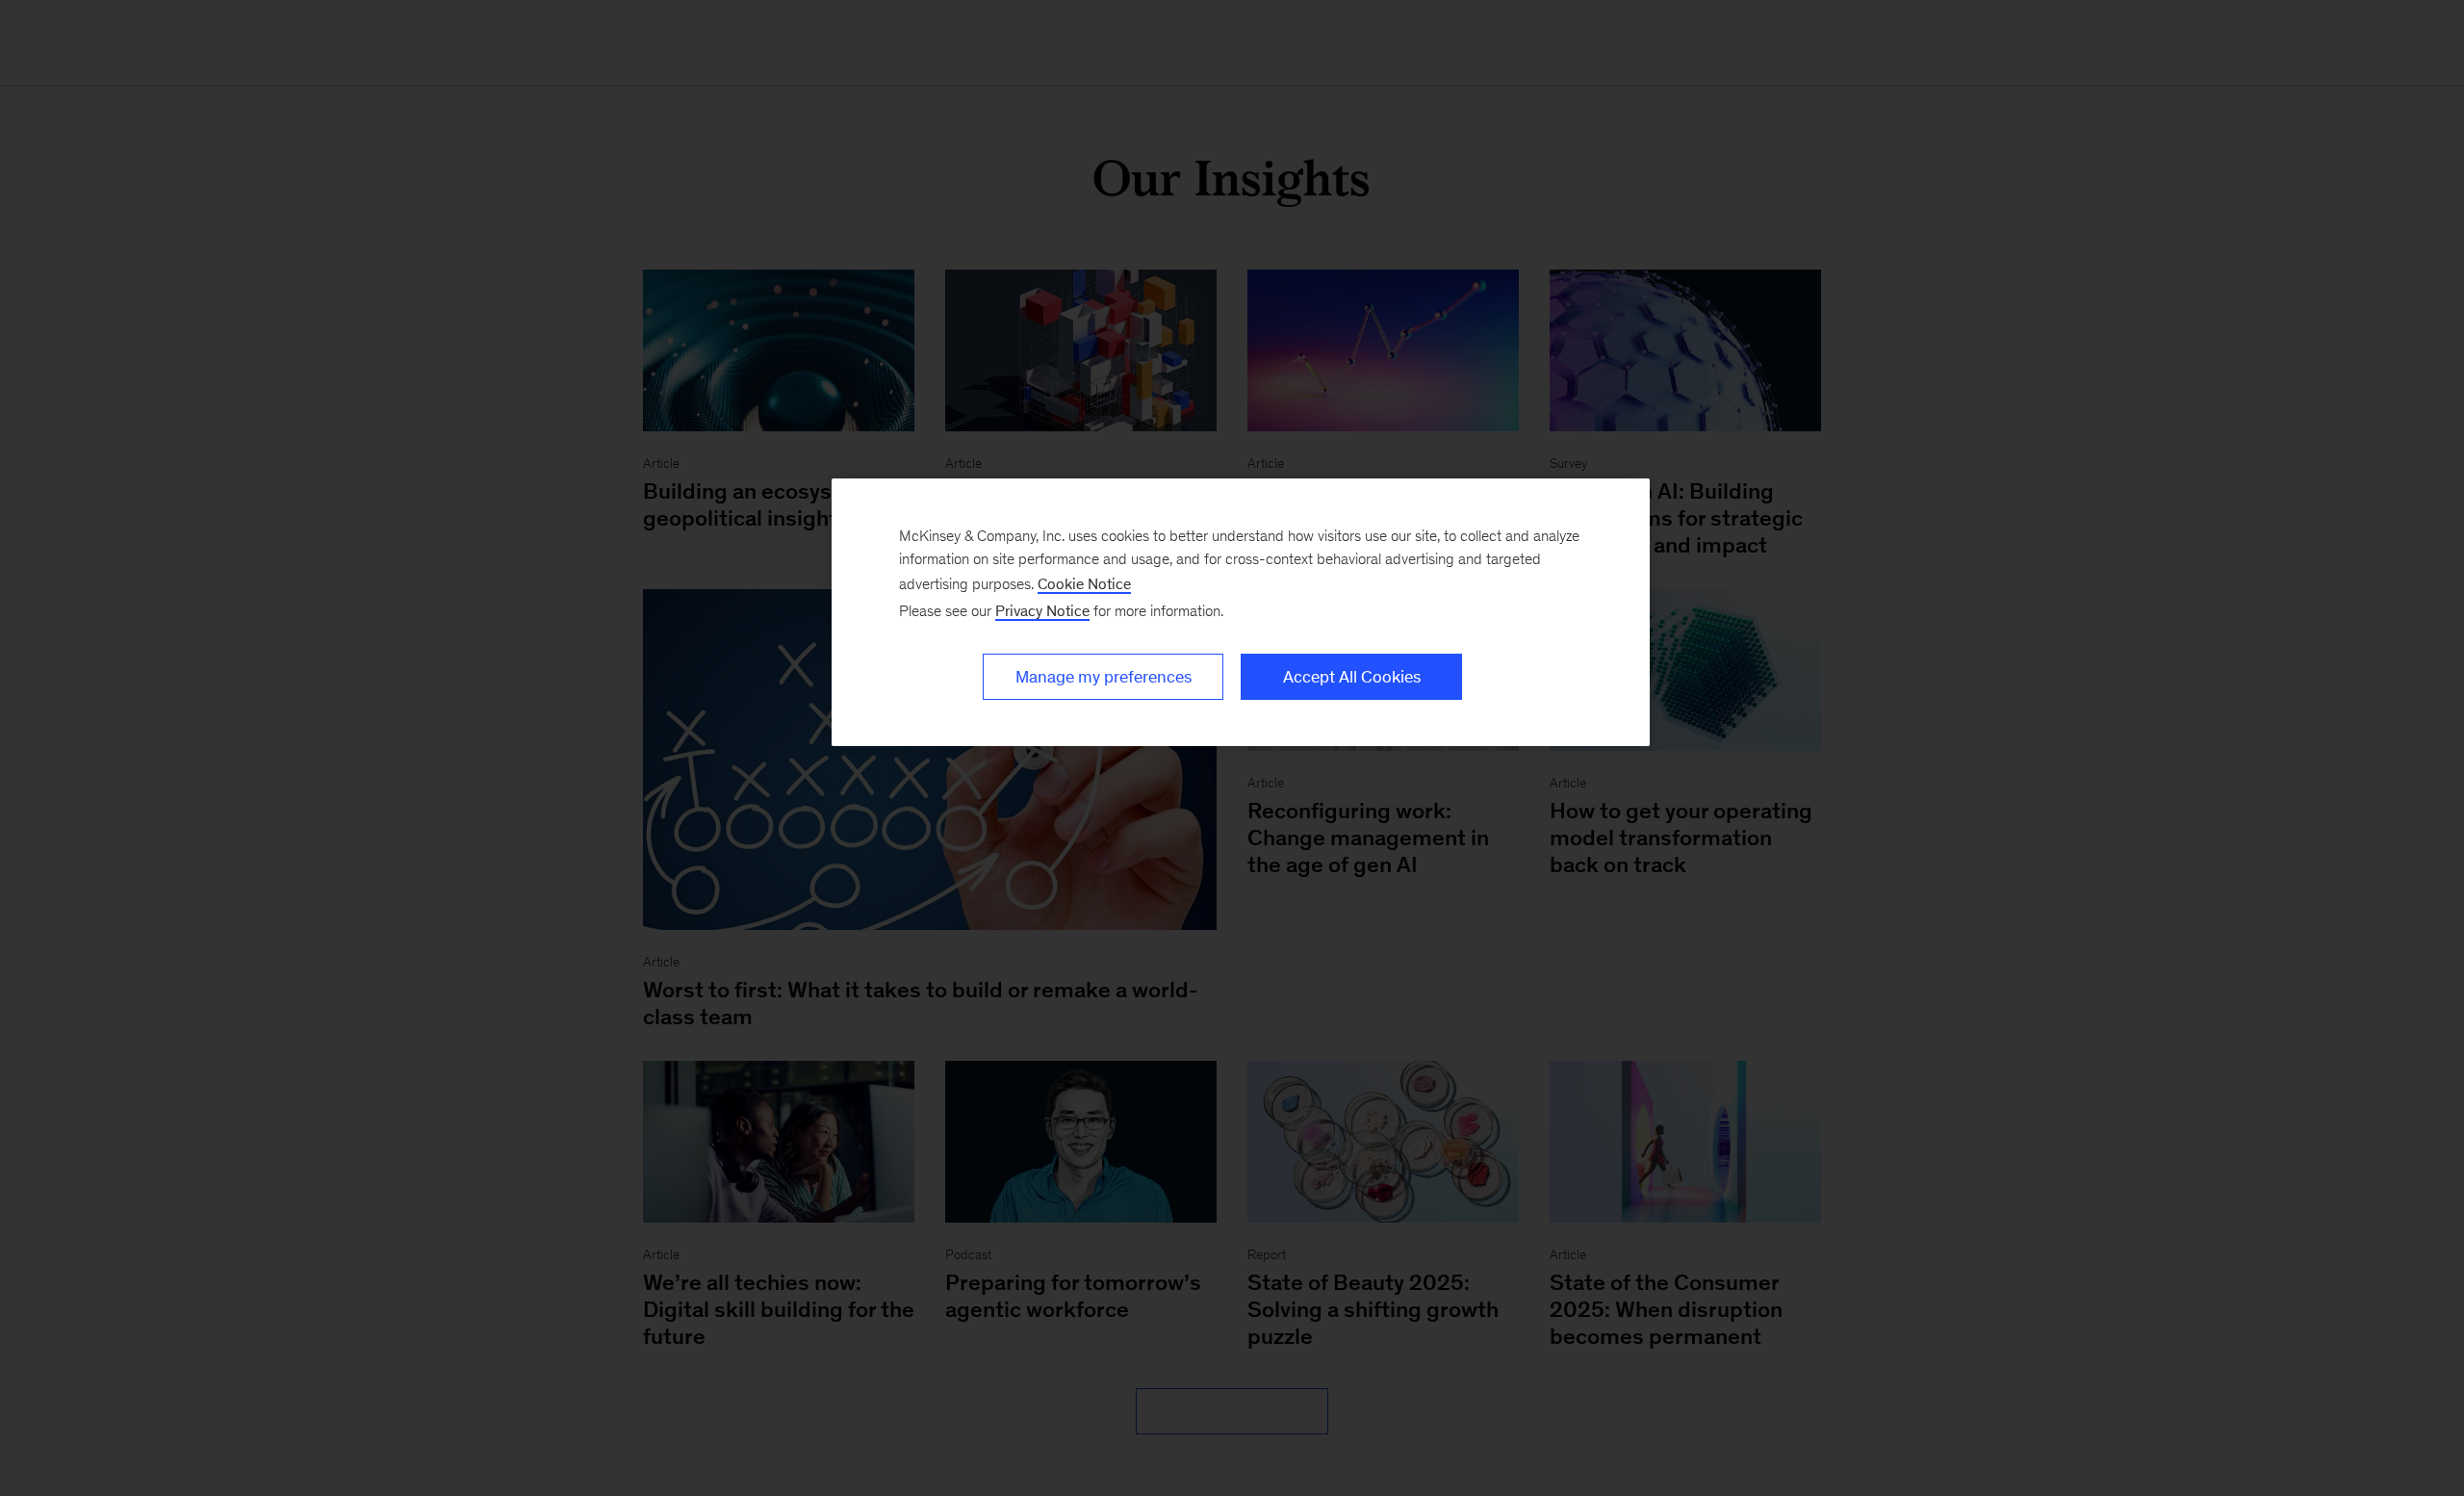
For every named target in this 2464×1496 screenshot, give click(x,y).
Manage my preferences (1104, 677)
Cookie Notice (1084, 584)
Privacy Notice (1042, 611)
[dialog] (1241, 612)
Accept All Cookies (1352, 677)
